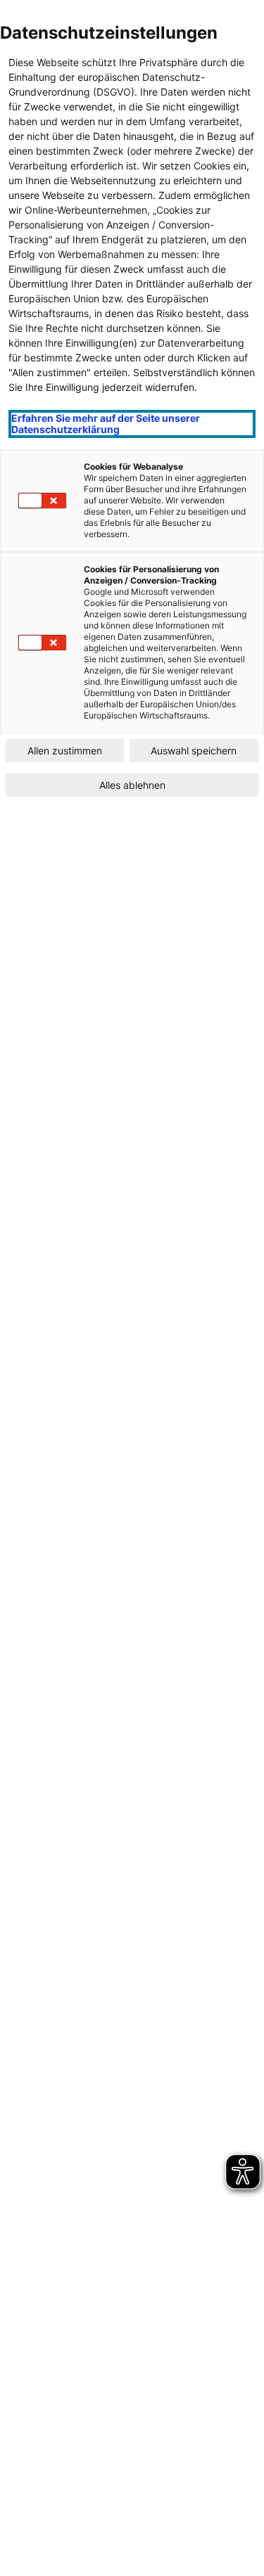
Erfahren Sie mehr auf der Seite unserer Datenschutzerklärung (106, 424)
